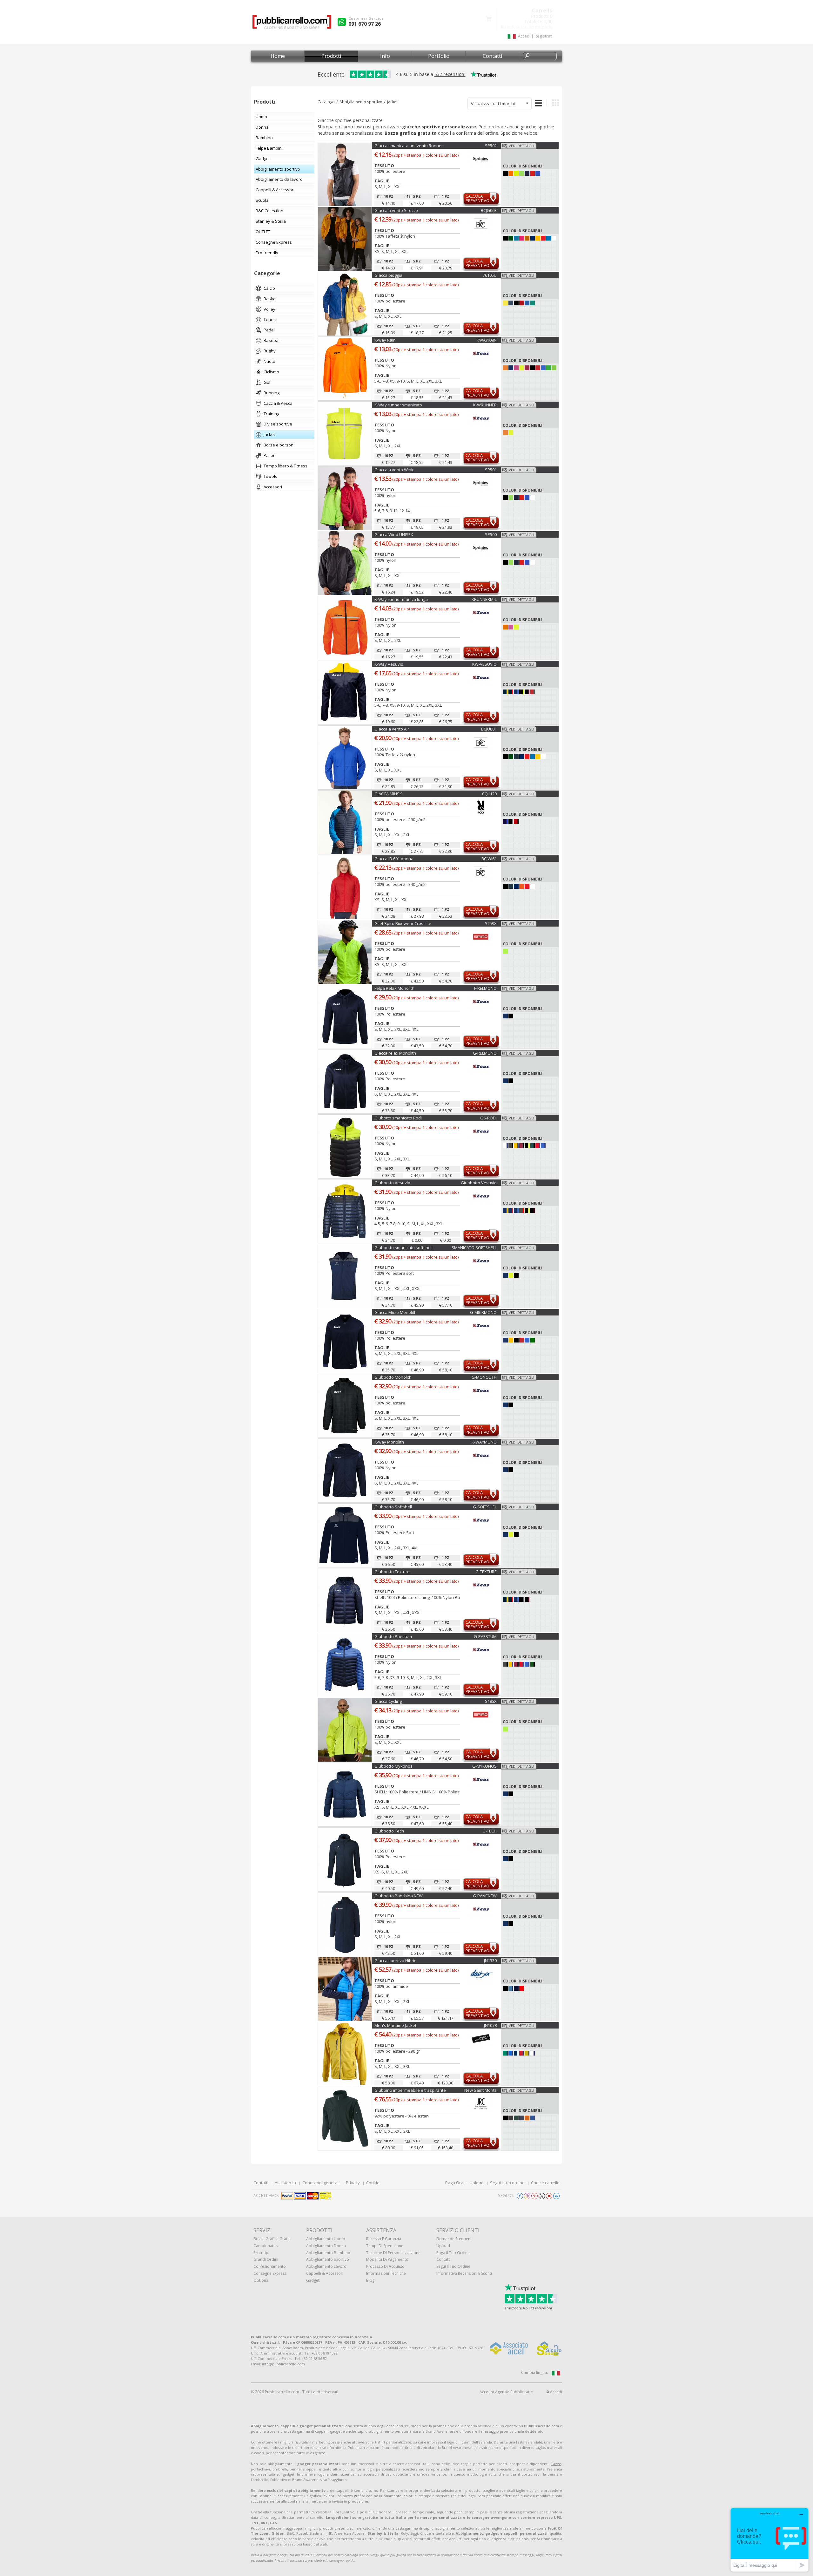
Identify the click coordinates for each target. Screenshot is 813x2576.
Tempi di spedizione (385, 2246)
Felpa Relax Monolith (394, 988)
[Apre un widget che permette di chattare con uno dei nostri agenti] (769, 2540)
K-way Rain (385, 340)
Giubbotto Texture (392, 1572)
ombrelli (280, 2469)
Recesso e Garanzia (384, 2239)
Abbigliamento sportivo (361, 102)
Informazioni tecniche (386, 2273)
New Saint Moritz (480, 2090)
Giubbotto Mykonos (393, 1766)
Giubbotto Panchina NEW (399, 1896)
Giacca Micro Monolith (396, 1312)
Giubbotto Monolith (393, 1377)
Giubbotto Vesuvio (392, 1183)
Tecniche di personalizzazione (393, 2253)
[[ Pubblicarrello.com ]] (292, 24)
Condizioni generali (321, 2183)
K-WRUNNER (485, 405)
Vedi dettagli (521, 146)
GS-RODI (488, 1118)
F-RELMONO (485, 988)
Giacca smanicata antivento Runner (409, 146)
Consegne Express (270, 2273)
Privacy (353, 2183)
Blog (370, 2280)
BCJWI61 (489, 859)
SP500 (491, 534)
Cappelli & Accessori (325, 2273)
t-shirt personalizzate (393, 2442)
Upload (477, 2183)
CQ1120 (489, 794)
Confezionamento (270, 2266)
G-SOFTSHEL (485, 1507)
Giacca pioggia (388, 275)
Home (278, 56)
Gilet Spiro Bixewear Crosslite (403, 923)
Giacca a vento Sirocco (396, 210)
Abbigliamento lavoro (326, 2266)
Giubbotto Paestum (393, 1636)
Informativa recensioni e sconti (464, 2273)
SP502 (491, 146)
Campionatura (266, 2246)
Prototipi (261, 2253)
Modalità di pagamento (387, 2259)
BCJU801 (489, 729)
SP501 (491, 470)
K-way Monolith (389, 1442)
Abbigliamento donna (326, 2246)
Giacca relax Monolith (395, 1053)
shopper (310, 2469)
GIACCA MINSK (388, 794)
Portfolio (439, 56)
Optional (261, 2280)
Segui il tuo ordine (507, 2183)
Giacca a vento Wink (394, 470)
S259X (491, 923)
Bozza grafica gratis (272, 2239)
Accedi (556, 2392)
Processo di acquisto (385, 2266)
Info (385, 56)
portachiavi (260, 2469)
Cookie (373, 2183)
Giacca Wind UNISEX (394, 534)
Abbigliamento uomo (326, 2239)
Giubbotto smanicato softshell (403, 1247)
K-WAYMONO (484, 1442)
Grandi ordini (266, 2259)
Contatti (492, 56)
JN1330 (490, 1961)
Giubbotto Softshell (393, 1507)
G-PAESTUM (485, 1636)
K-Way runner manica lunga (401, 599)
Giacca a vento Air (392, 729)
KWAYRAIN (487, 340)
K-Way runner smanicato (398, 405)
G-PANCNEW (485, 1896)
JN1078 (490, 2025)
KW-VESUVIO (484, 664)
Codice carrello (545, 2183)
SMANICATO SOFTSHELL (474, 1247)
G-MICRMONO (483, 1312)
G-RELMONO (485, 1053)
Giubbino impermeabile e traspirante (410, 2090)
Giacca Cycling (388, 1701)
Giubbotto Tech (389, 1831)
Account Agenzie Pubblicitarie (506, 2392)
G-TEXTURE (486, 1572)
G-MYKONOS (484, 1766)
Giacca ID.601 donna (394, 859)
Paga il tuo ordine (453, 2253)
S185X (491, 1701)
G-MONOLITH (484, 1377)
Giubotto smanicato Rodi (398, 1118)
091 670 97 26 (365, 24)
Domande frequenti (454, 2239)
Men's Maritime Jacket (395, 2025)
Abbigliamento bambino (328, 2253)
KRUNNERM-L (484, 599)
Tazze (556, 2464)
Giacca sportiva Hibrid (396, 1961)
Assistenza (285, 2183)
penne (295, 2469)
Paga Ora (454, 2183)
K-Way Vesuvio (389, 664)
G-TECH (490, 1831)
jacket (392, 102)
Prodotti (331, 56)
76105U (490, 275)
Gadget (313, 2280)
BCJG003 (489, 210)
